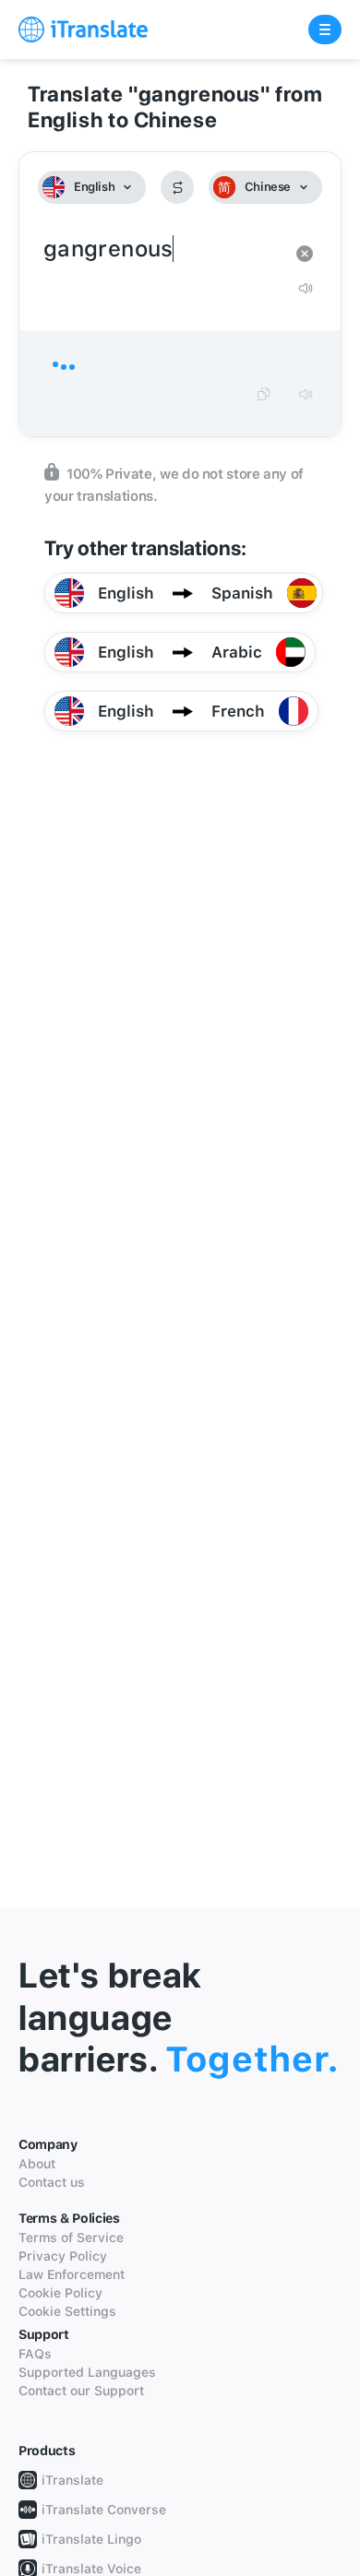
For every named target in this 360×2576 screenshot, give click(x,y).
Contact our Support (81, 2391)
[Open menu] (325, 30)
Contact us (52, 2182)
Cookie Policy (60, 2293)
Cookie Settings (67, 2311)
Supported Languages (87, 2372)
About (37, 2164)
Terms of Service (71, 2238)
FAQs (35, 2354)
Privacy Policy (63, 2256)
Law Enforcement (72, 2274)
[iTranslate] (83, 30)
